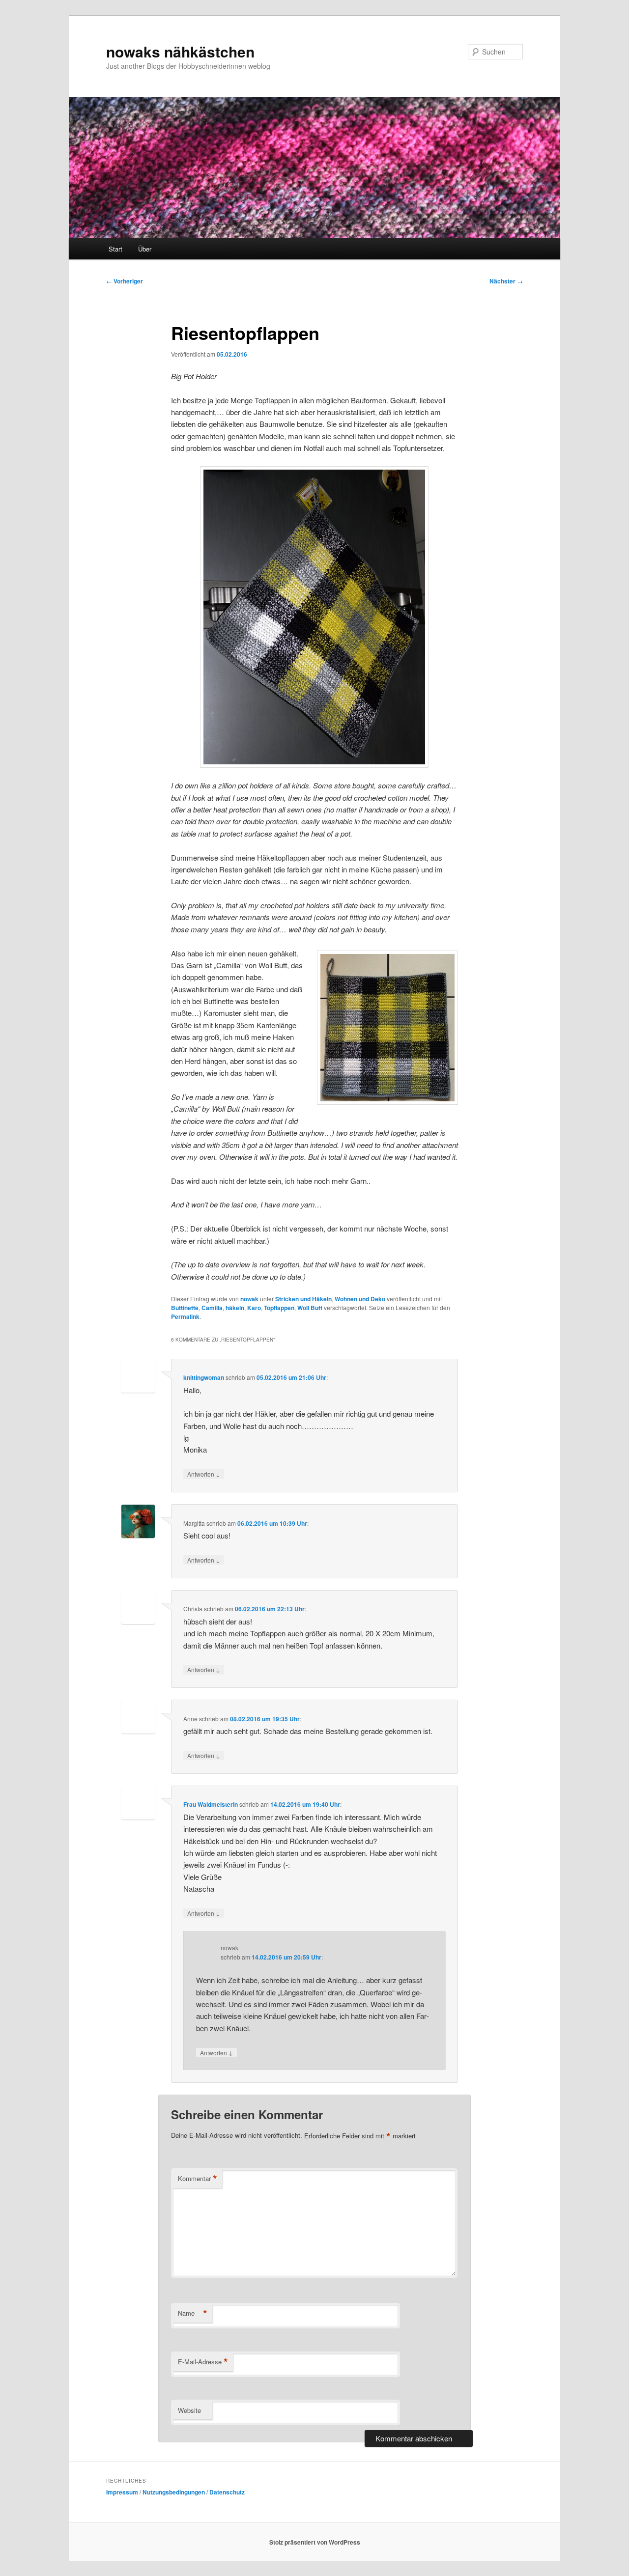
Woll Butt (310, 1308)
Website (189, 2410)
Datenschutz (227, 2492)
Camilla (212, 1308)
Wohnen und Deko (360, 1299)
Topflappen (279, 1308)
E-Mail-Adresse (203, 2362)
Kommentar (198, 2179)
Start (115, 249)
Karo (254, 1308)
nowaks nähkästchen (180, 51)
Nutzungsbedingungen (174, 2492)
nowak (249, 1299)
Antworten (204, 1474)
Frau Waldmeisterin (211, 1804)
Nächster (506, 281)
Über (145, 249)
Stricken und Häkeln (303, 1299)
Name (193, 2313)
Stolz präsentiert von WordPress (315, 2542)
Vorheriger (125, 281)
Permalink (185, 1316)
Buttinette (185, 1308)
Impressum (122, 2492)
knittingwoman (204, 1377)
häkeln (235, 1308)
